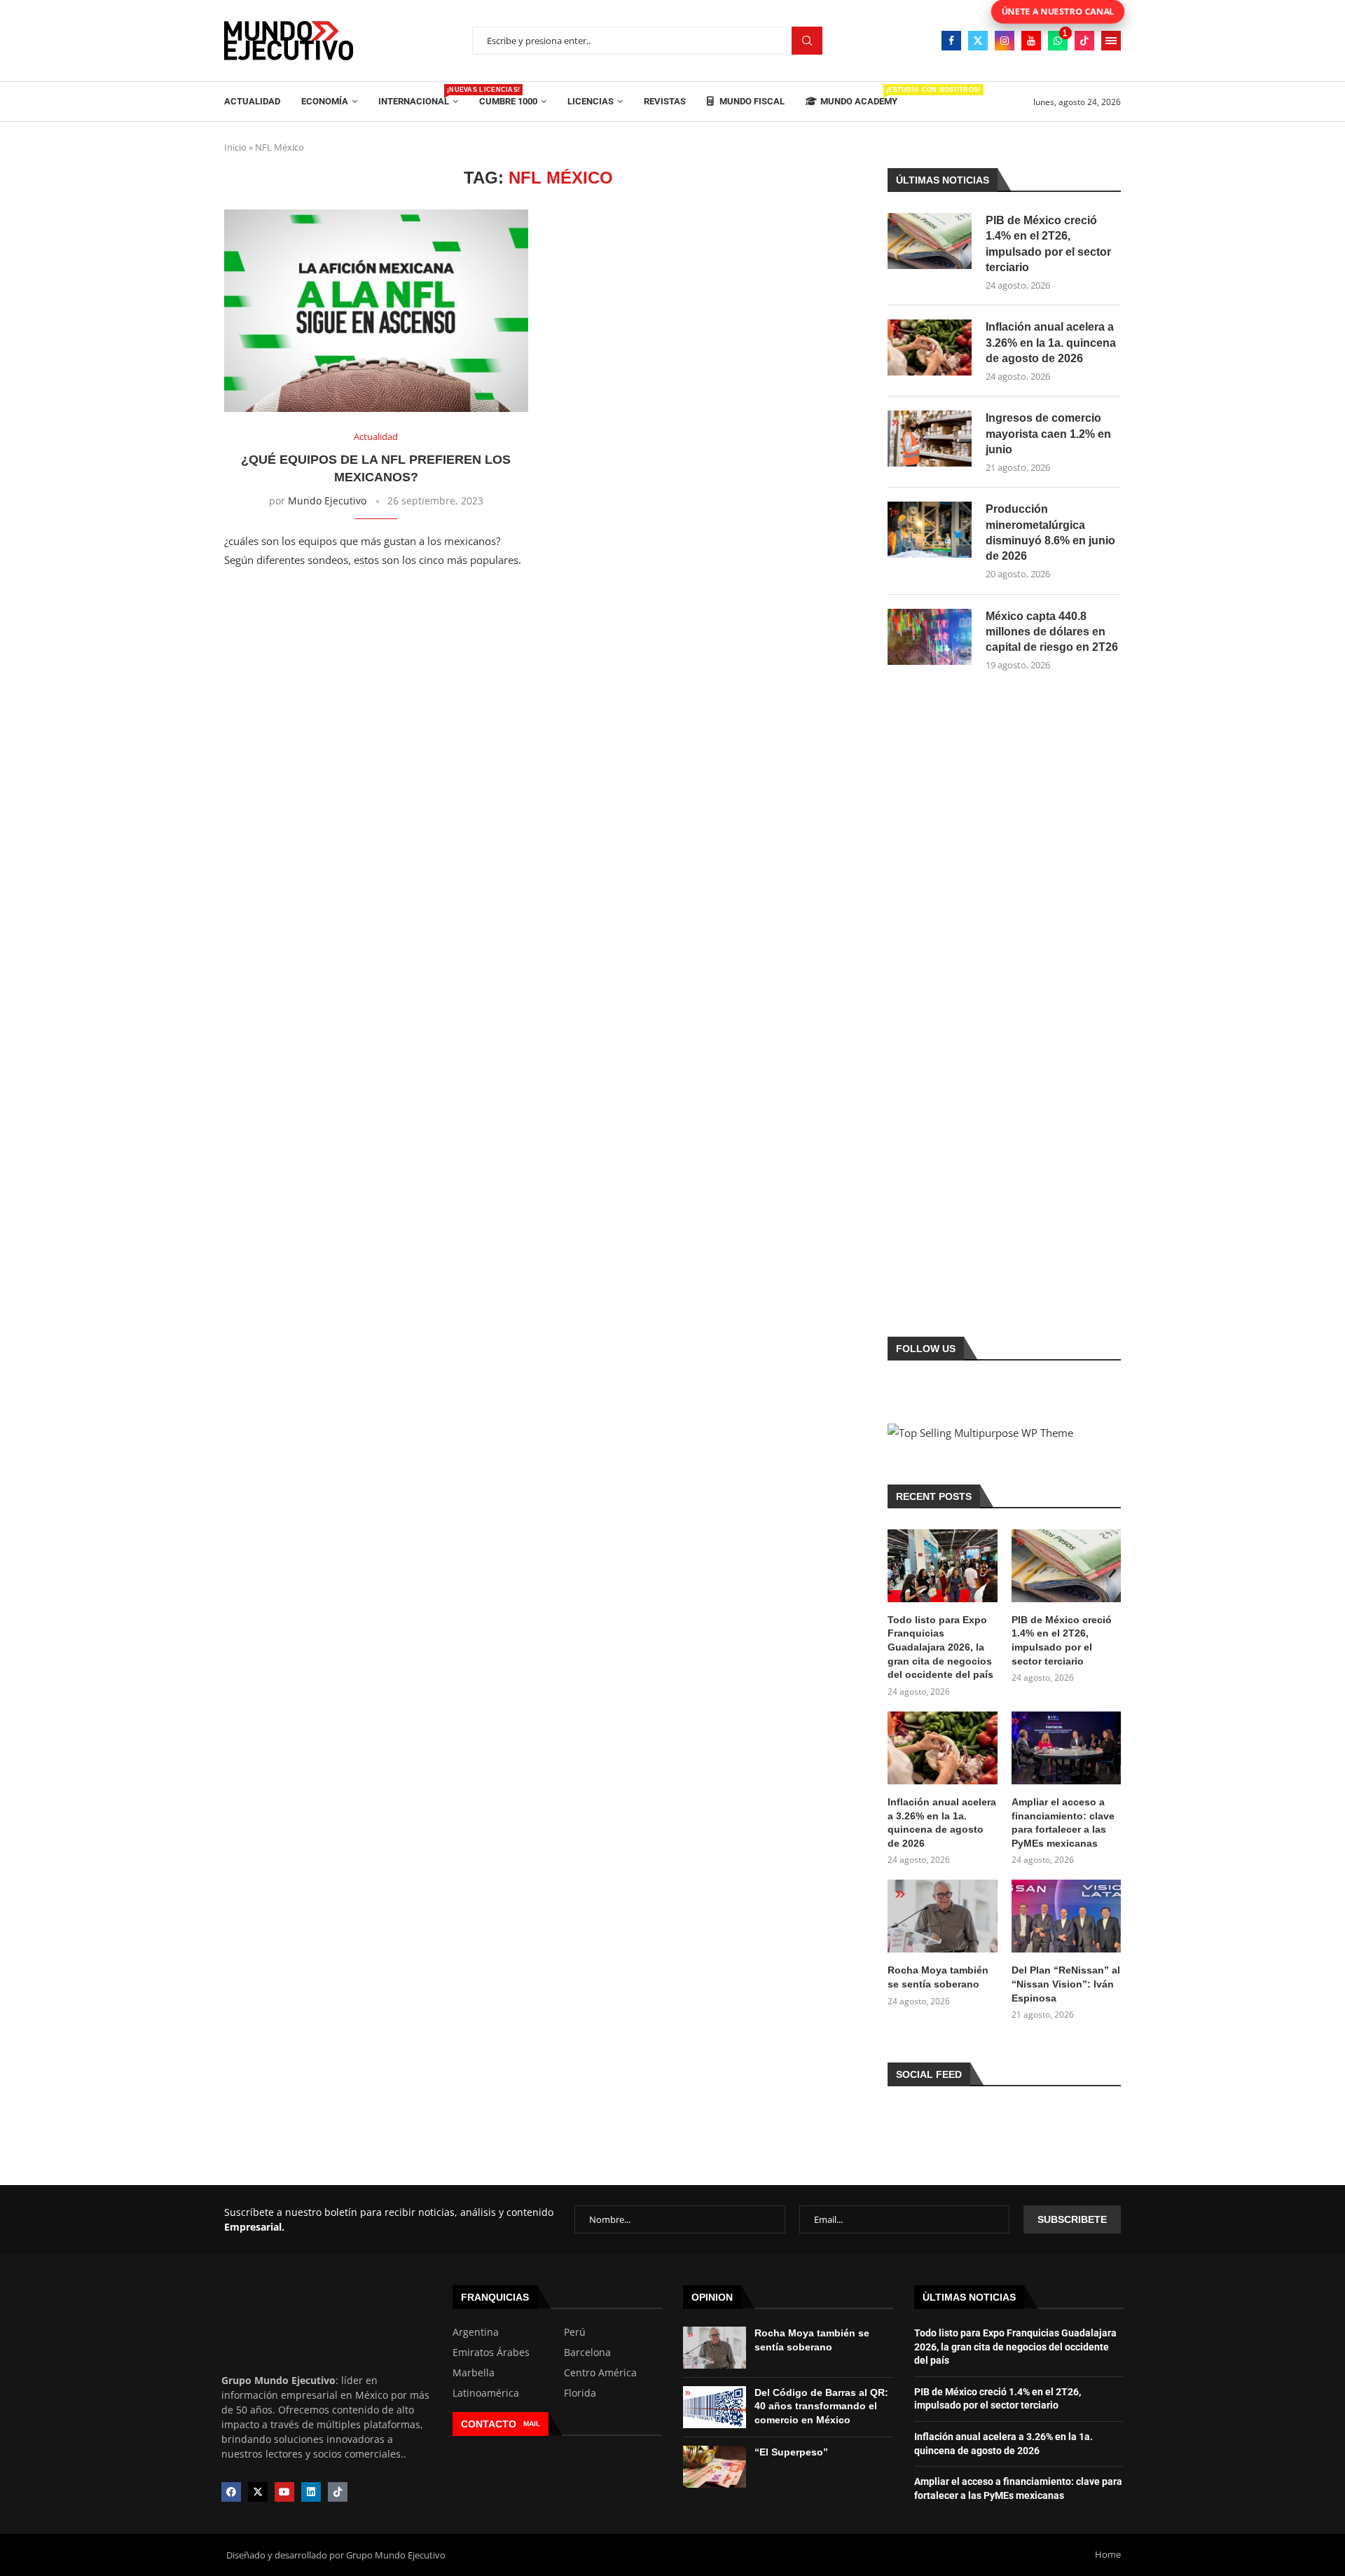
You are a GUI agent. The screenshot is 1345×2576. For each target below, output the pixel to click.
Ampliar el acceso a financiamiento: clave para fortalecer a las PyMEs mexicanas (1063, 1823)
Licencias (591, 101)
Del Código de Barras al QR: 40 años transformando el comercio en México (821, 2406)
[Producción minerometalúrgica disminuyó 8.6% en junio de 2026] (930, 530)
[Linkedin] (311, 2492)
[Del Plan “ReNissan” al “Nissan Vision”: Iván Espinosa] (1066, 1916)
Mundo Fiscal (751, 101)
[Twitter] (978, 41)
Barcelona (587, 2353)
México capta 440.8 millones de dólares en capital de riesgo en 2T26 (1052, 632)
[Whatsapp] (1058, 41)
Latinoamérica (486, 2393)
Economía (325, 101)
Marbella (474, 2373)
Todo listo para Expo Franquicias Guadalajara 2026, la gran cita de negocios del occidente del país (940, 1647)
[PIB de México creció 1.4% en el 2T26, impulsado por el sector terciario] (930, 241)
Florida (580, 2393)
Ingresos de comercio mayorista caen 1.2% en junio (1048, 434)
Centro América (600, 2373)
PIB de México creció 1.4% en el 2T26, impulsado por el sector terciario (1048, 244)
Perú (575, 2332)
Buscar (807, 41)
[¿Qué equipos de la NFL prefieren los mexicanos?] (376, 311)
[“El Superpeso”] (715, 2467)
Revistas (665, 101)
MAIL (532, 2424)
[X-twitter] (258, 2492)
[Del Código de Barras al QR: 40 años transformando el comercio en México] (715, 2407)
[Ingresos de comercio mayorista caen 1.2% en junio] (930, 439)
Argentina (476, 2332)
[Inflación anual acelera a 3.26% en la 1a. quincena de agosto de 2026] (930, 347)
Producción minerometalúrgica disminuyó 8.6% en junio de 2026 (1050, 532)
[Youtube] (1031, 41)
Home (1108, 2554)
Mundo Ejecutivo (327, 501)
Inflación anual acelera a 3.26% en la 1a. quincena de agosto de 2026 (1051, 343)
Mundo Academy (859, 96)
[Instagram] (1005, 41)
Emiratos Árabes (491, 2353)
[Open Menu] (1111, 41)
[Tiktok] (1084, 41)
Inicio (235, 147)
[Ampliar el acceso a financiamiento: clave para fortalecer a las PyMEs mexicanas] (1066, 1748)
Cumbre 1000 (508, 101)
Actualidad (252, 101)
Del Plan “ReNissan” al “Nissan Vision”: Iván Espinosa (1066, 1984)
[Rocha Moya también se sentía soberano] (942, 1916)
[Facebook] (951, 41)
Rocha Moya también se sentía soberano (938, 1977)
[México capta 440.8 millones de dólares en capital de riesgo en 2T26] (930, 637)
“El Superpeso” (791, 2452)
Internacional (418, 96)
